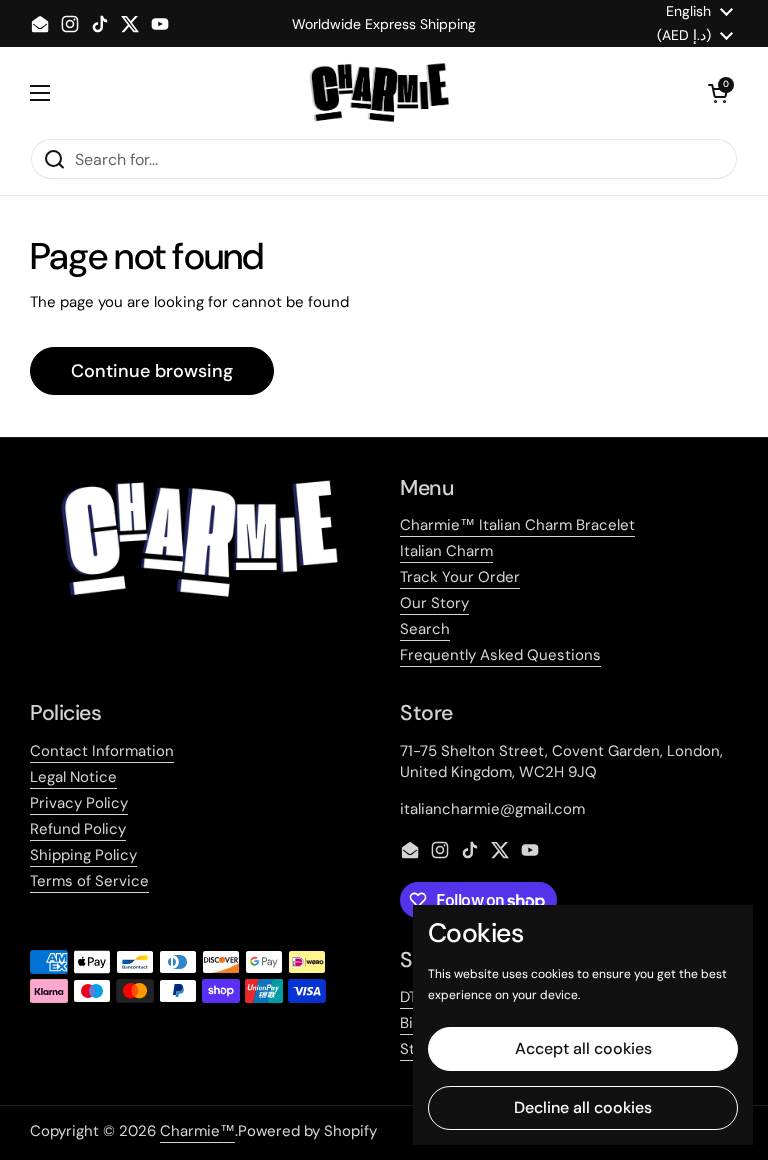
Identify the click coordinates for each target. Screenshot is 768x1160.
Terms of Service (89, 881)
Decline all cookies (583, 1107)
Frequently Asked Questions (500, 655)
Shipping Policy (83, 855)
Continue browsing (152, 371)
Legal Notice (73, 777)
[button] (718, 93)
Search (425, 629)
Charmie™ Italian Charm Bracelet (517, 525)
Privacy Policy (79, 803)
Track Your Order (460, 577)
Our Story (434, 603)
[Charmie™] (379, 92)
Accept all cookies (583, 1048)
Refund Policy (78, 829)
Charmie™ (197, 1131)
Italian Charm (446, 551)
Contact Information (102, 751)
